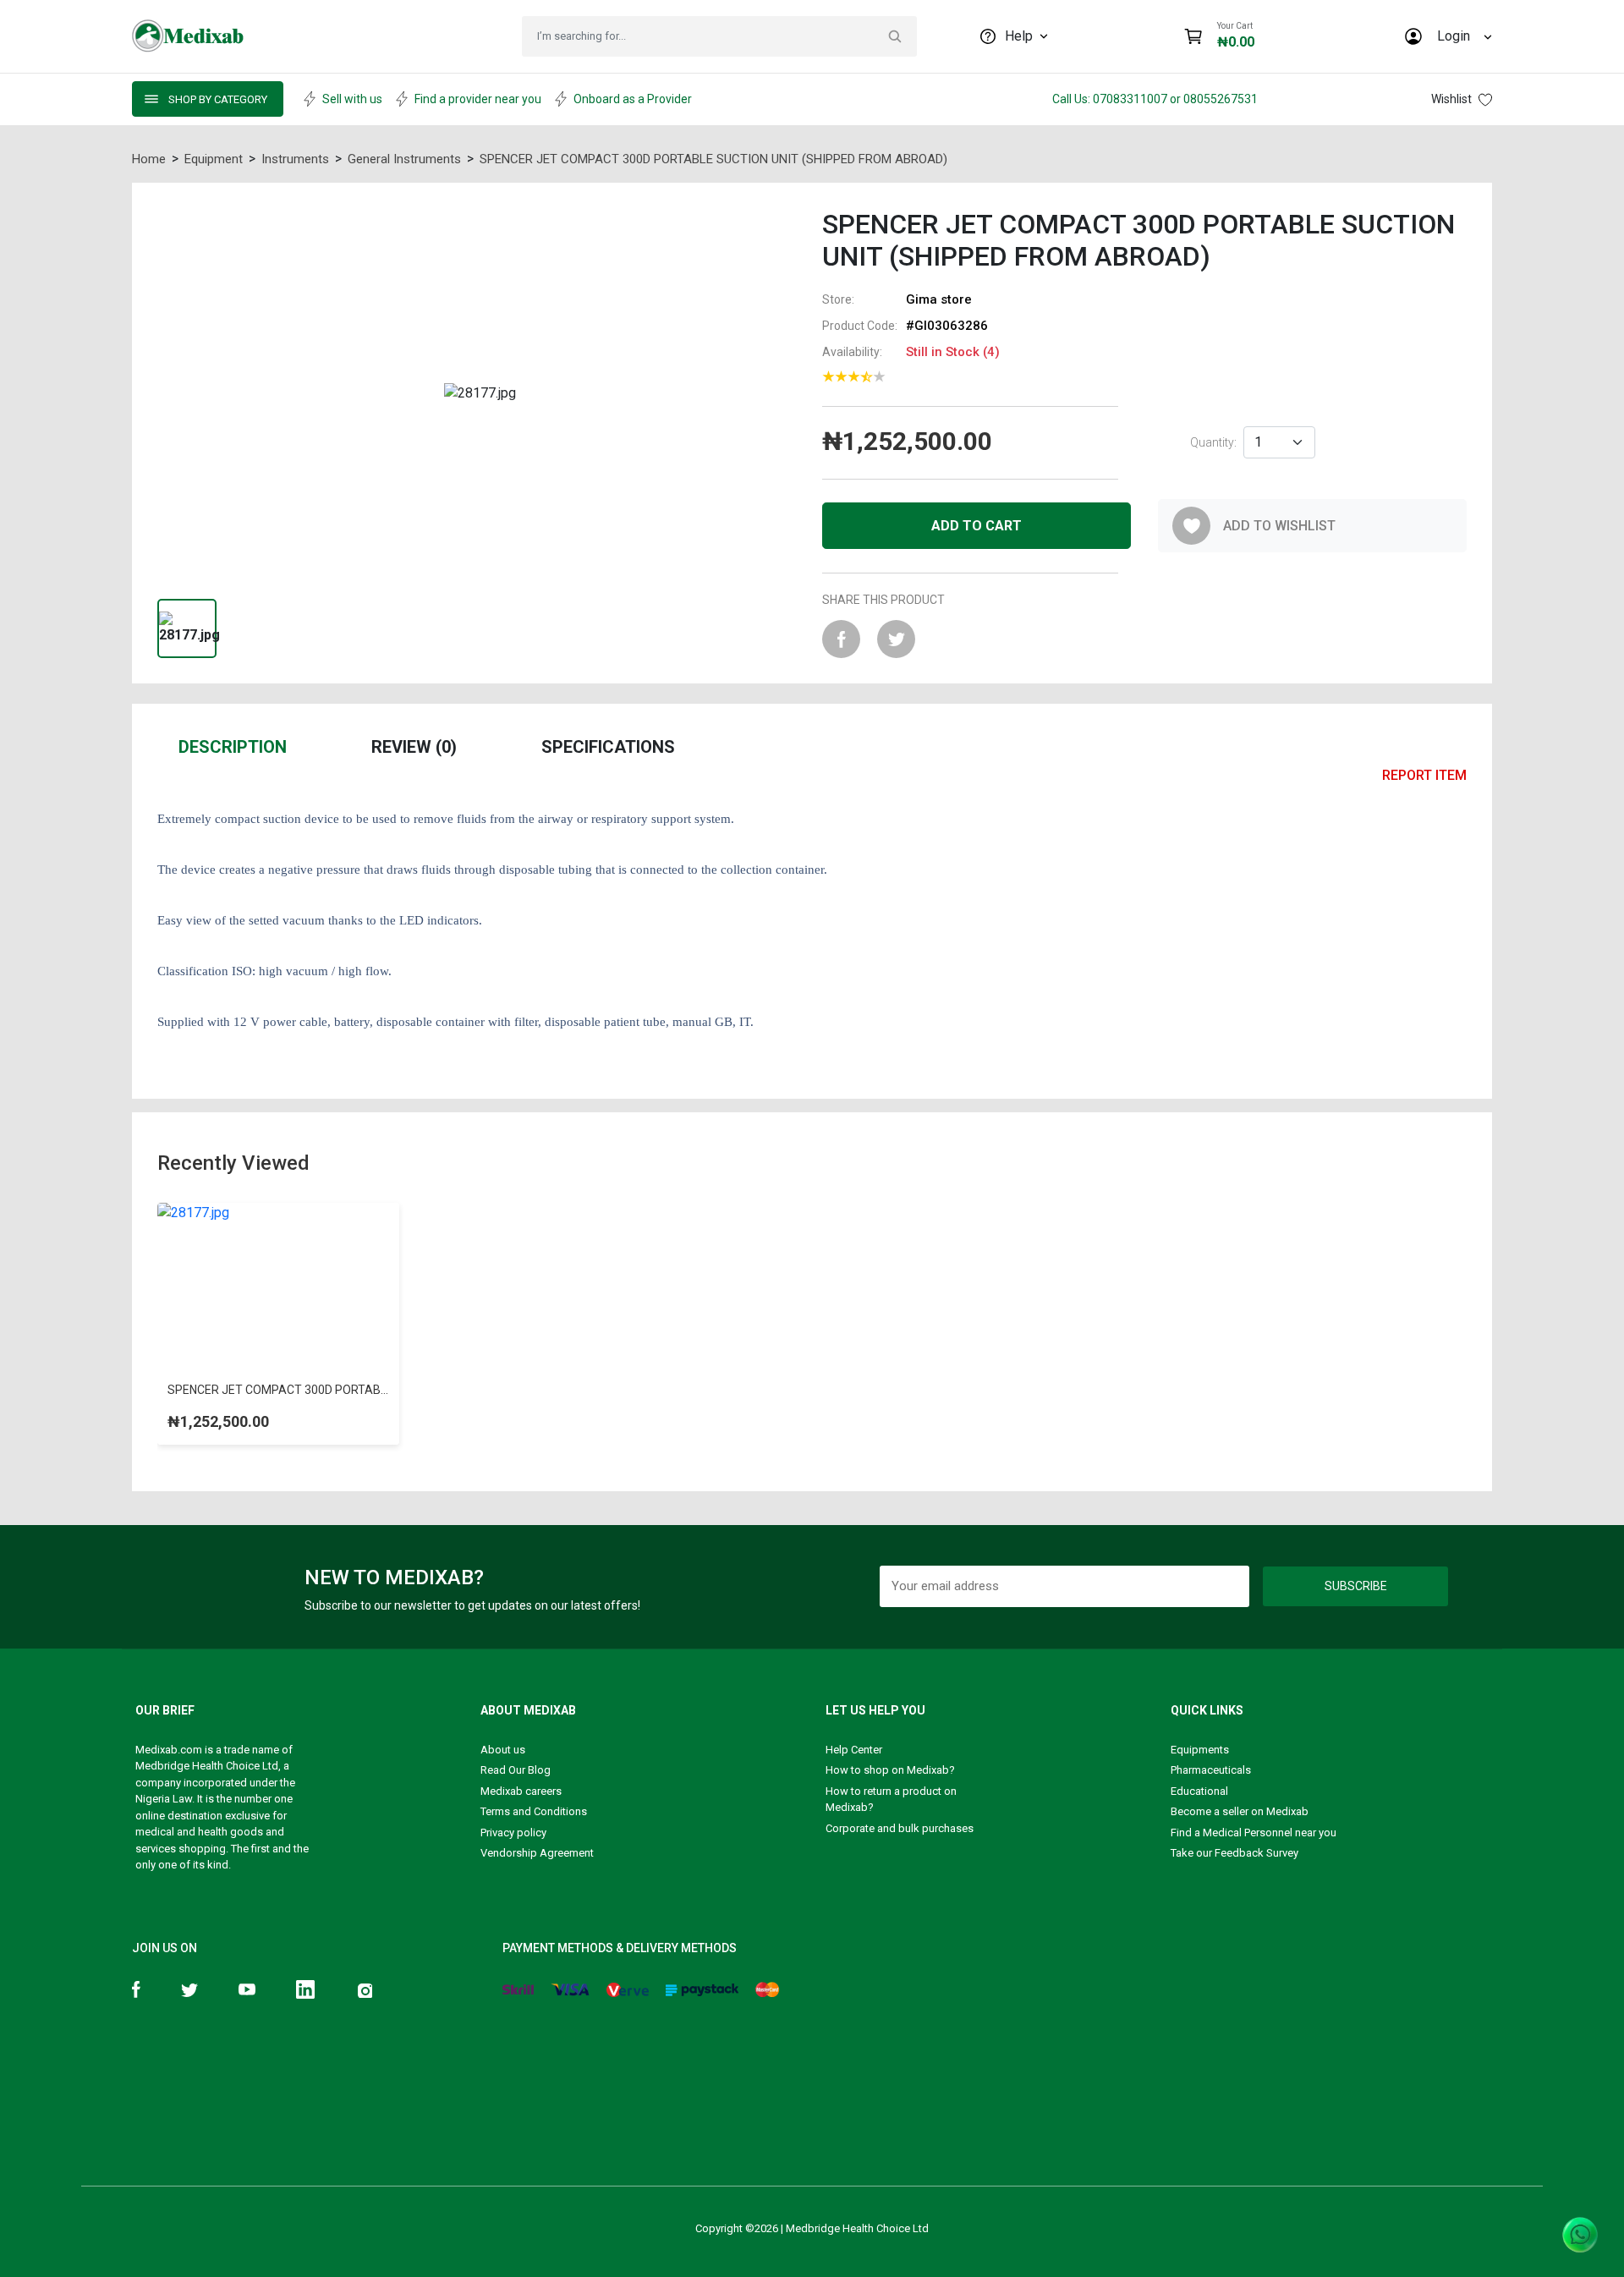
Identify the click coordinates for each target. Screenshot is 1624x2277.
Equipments (1200, 1750)
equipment (214, 159)
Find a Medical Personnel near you (1254, 1833)
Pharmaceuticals (1211, 1770)
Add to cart (977, 526)
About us (503, 1750)
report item (1424, 775)
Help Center (854, 1750)
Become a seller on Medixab (1240, 1811)
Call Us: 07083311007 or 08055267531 (1155, 99)
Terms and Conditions (534, 1811)
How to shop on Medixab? (890, 1770)
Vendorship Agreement (537, 1853)
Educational (1199, 1791)
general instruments (404, 159)
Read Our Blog (516, 1770)
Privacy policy (513, 1833)
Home (149, 159)
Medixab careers (521, 1791)
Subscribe (1356, 1586)
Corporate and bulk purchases (900, 1828)
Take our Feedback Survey (1234, 1853)
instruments (295, 159)
